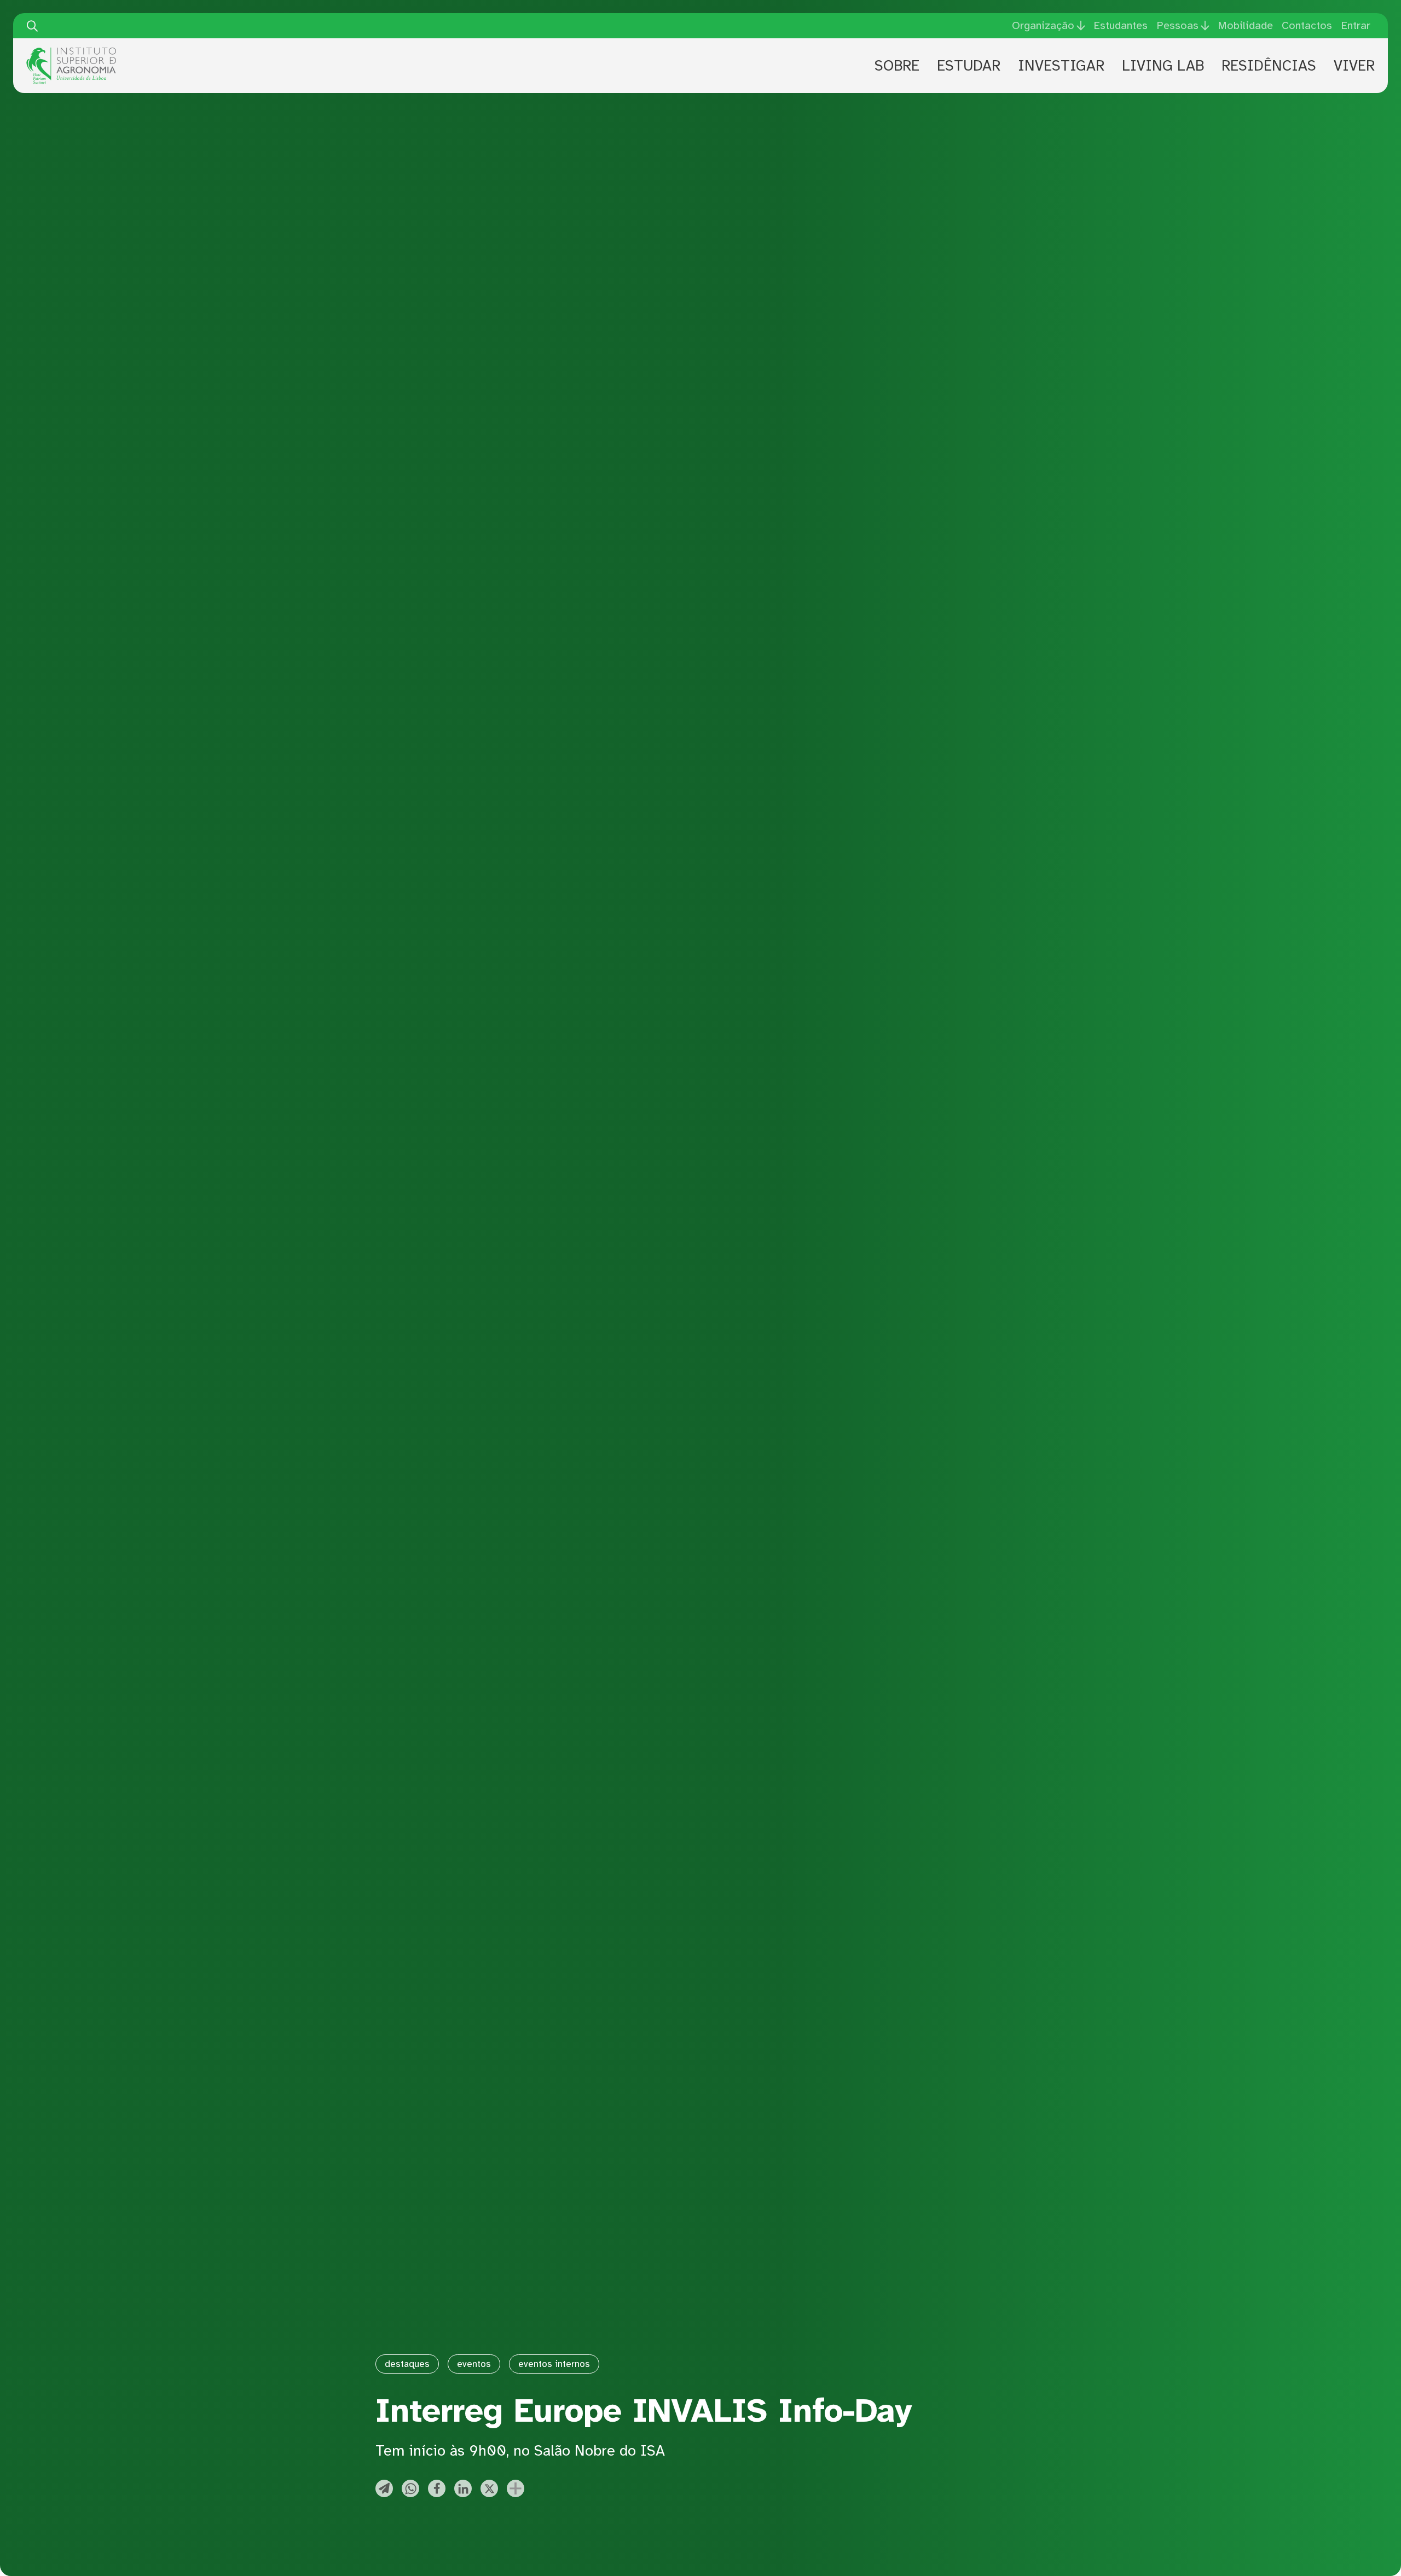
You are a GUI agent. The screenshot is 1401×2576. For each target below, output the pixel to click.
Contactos (1307, 25)
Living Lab (1163, 66)
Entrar (1356, 25)
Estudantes (1121, 25)
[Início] (71, 51)
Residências (1269, 66)
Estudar (969, 66)
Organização (1043, 26)
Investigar (1061, 66)
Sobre (897, 66)
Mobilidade (1245, 25)
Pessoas (1177, 26)
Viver (1354, 66)
